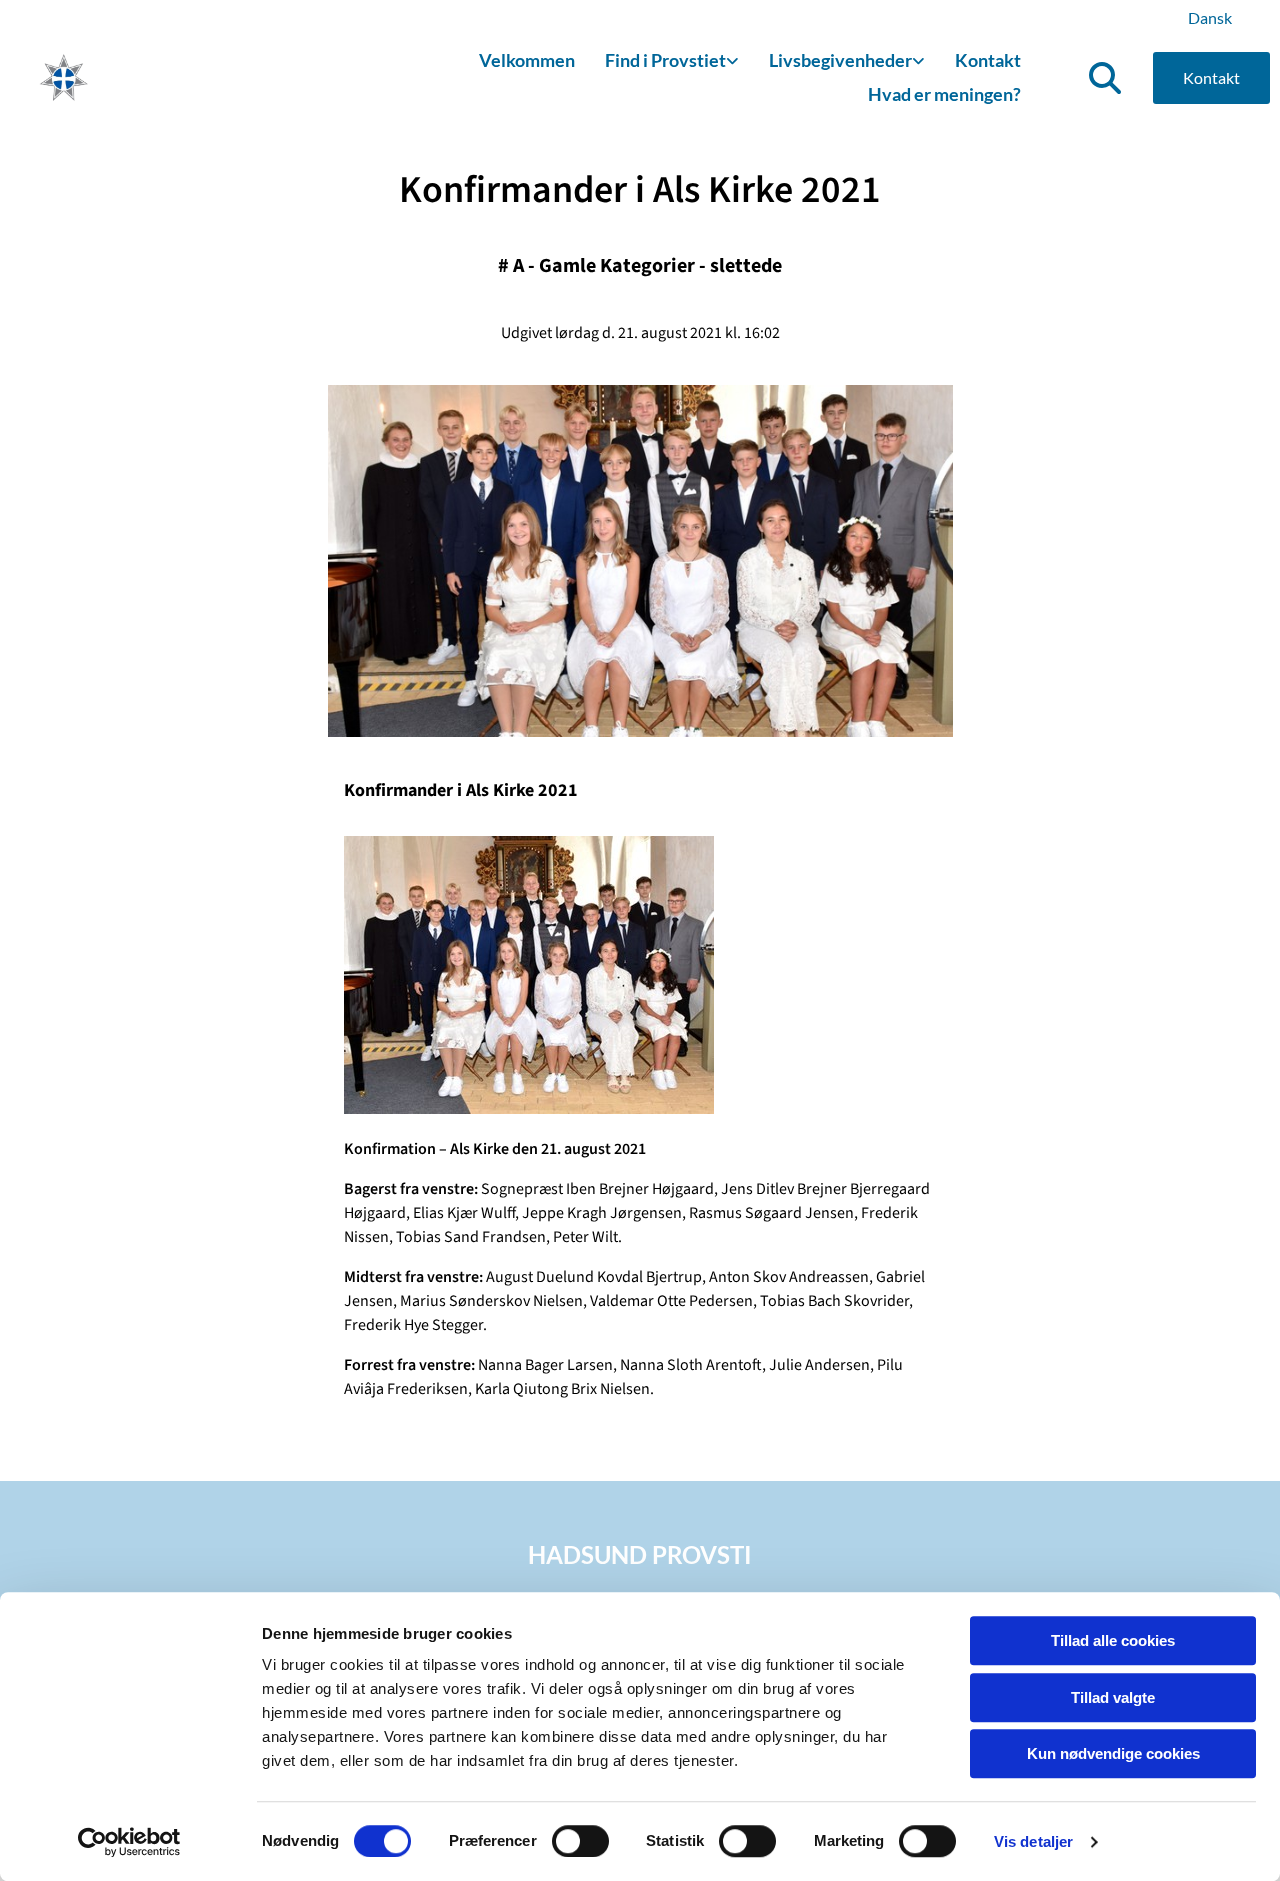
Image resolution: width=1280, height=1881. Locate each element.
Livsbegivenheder (840, 60)
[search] (1105, 78)
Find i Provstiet (665, 60)
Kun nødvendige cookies (1113, 1753)
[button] (1211, 78)
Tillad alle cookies (1113, 1640)
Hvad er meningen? (944, 94)
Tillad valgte (1113, 1697)
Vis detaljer (1033, 1841)
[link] (672, 61)
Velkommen (527, 60)
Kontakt (988, 60)
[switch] (580, 1841)
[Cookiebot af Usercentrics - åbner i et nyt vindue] (129, 1842)
